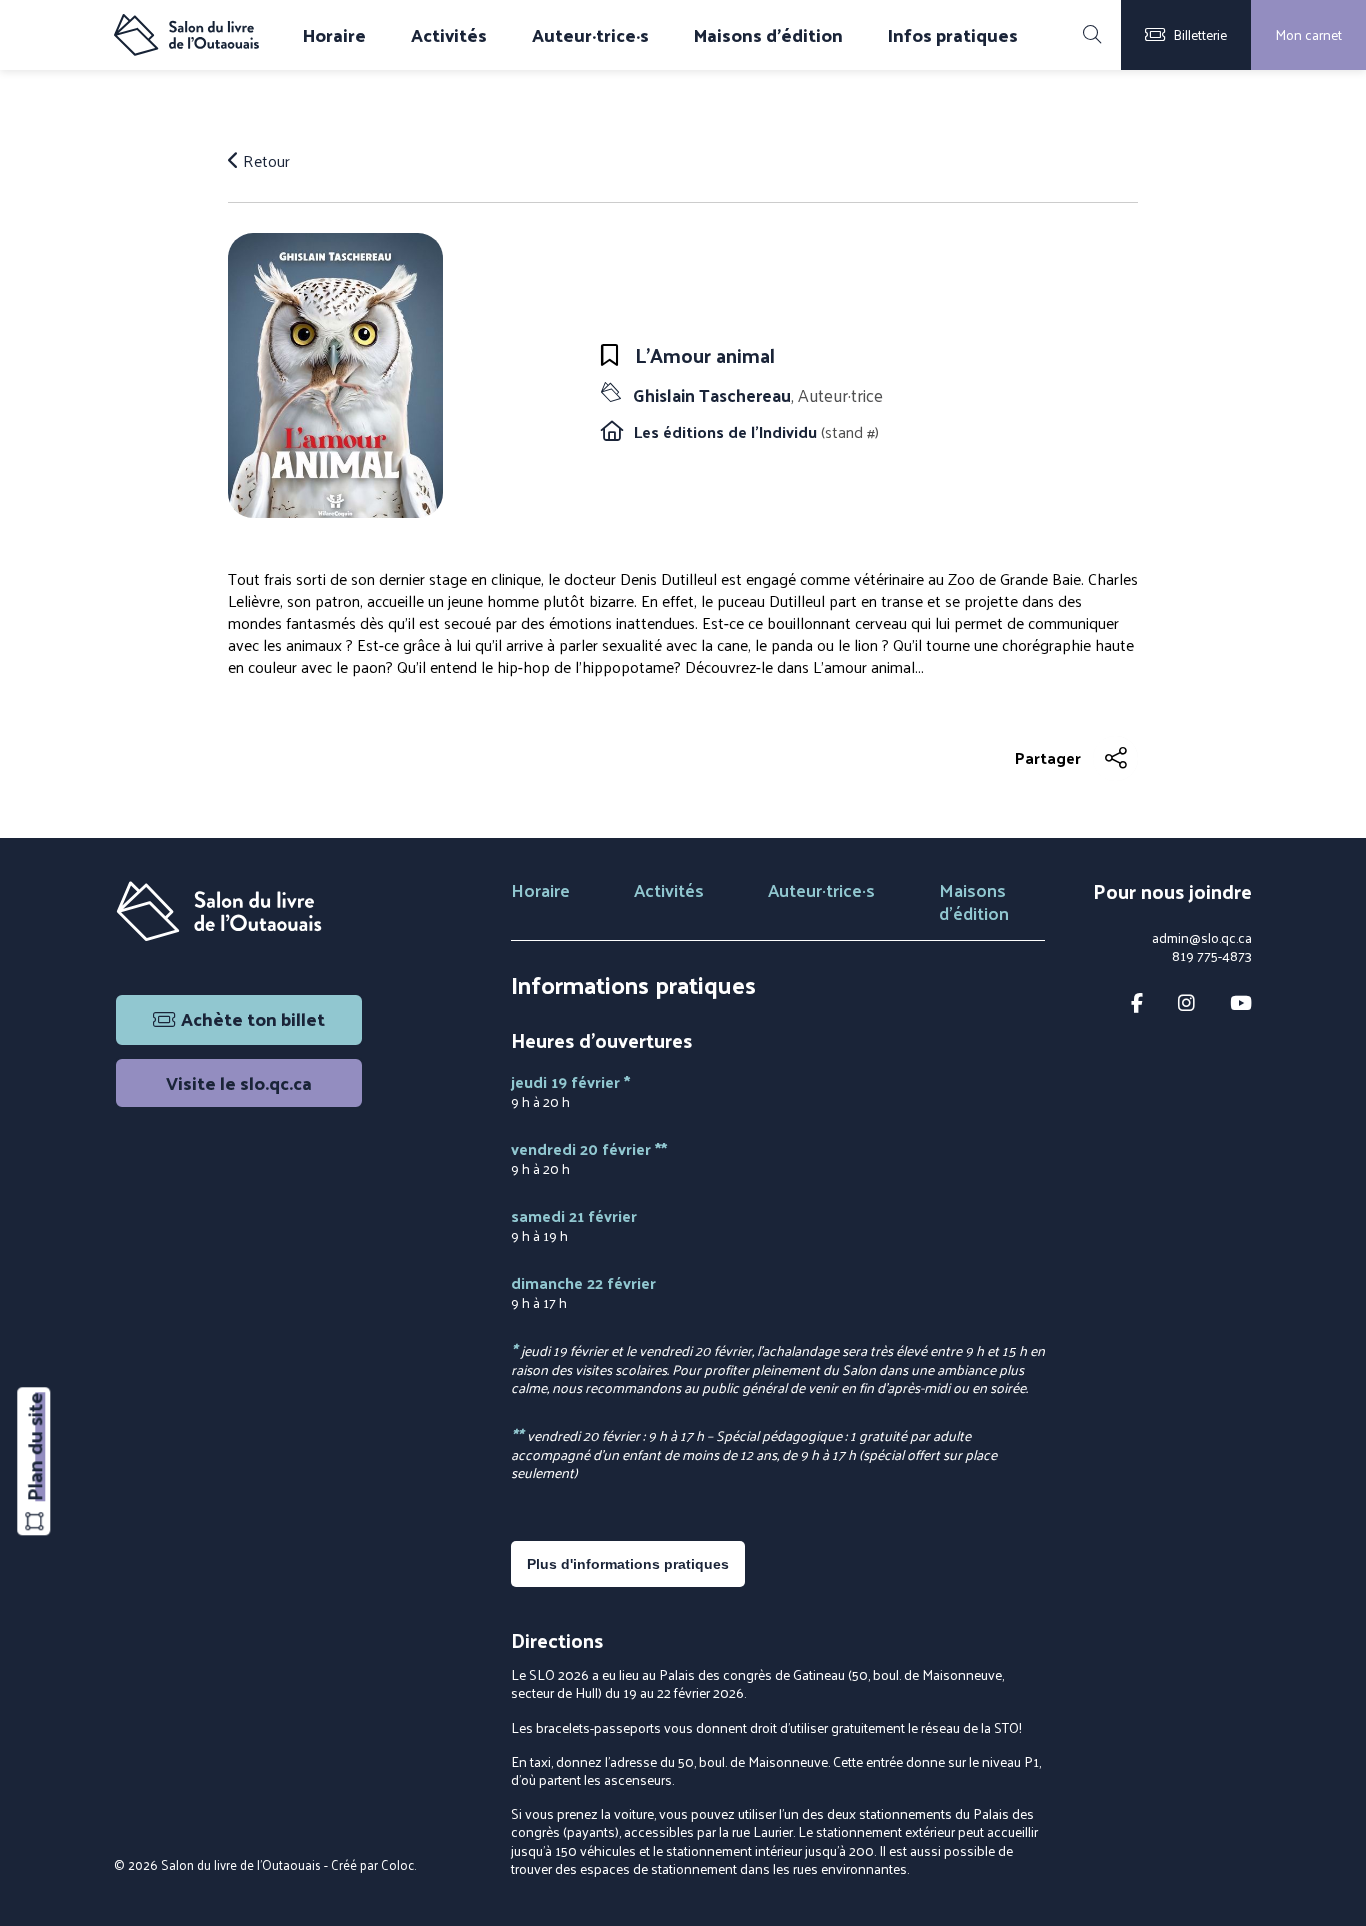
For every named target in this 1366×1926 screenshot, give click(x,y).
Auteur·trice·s (590, 35)
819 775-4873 (1212, 956)
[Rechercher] (1092, 35)
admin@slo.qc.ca (1202, 938)
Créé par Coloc (372, 1864)
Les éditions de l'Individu (727, 431)
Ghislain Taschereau (758, 395)
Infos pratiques (953, 35)
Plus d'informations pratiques (628, 1564)
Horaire (334, 35)
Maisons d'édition (768, 35)
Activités (449, 35)
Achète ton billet (253, 1018)
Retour (264, 161)
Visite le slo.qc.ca (239, 1082)
